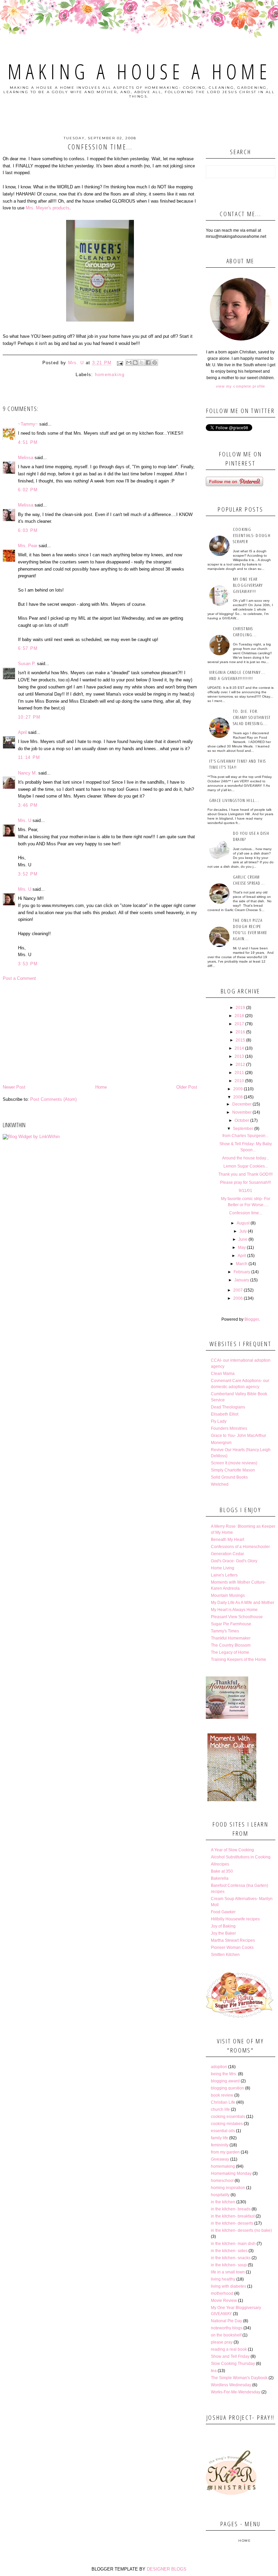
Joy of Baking (223, 1926)
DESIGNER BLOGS (167, 2569)
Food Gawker (223, 1912)
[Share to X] (142, 363)
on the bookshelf (226, 2335)
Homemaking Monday (231, 2173)
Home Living (223, 1568)
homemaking (110, 375)
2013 (239, 1056)
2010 (239, 1081)
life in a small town (228, 2272)
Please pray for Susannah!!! (245, 1182)
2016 (240, 1032)
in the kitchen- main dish (233, 2244)
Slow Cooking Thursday (233, 2364)
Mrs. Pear (28, 546)
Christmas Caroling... (245, 632)
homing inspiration (228, 2188)
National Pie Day (226, 2321)
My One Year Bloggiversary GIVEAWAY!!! (248, 585)
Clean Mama (223, 1374)
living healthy (223, 2279)
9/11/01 (245, 1191)
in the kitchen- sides (229, 2251)
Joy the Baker (223, 1933)
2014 (239, 1048)
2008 (238, 1097)
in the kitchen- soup (229, 2265)
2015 (240, 1040)
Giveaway (220, 2159)
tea (214, 2371)
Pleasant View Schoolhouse (237, 1617)
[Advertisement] (100, 1033)
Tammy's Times (225, 1631)
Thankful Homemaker (231, 1638)
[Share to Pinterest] (155, 363)
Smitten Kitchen (225, 1955)
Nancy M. (27, 773)
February (242, 1272)
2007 (238, 1290)
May (242, 1248)
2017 (239, 1024)
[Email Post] (120, 363)
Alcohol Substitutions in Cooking (241, 1857)
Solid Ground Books (229, 1477)
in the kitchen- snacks (231, 2258)
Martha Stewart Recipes (233, 1940)
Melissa (26, 458)
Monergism (221, 1443)
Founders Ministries (229, 1428)
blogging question (227, 2088)
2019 (240, 1008)
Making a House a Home (139, 71)
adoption (219, 2067)
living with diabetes (229, 2286)
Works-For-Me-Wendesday (236, 2392)
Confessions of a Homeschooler (240, 1547)
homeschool (222, 2181)
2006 (238, 1298)
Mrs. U (25, 820)
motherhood (222, 2293)
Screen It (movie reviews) (234, 1463)
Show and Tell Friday (230, 2356)
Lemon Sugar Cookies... (246, 1166)
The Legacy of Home (230, 1652)
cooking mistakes (227, 2124)
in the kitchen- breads (231, 2209)
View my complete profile (241, 386)
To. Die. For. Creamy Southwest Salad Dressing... (252, 717)
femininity (220, 2145)
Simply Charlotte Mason (233, 1470)
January (242, 1280)
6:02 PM (28, 490)
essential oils (223, 2131)
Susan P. (27, 664)
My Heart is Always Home (234, 1610)
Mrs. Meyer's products (48, 208)
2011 (239, 1073)
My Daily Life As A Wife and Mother (243, 1603)
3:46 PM (28, 805)
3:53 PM (28, 964)
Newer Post (14, 1087)
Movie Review (224, 2301)
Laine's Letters (224, 1575)
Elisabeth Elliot (225, 1414)
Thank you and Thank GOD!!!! (245, 1174)
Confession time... (246, 1213)
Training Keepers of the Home (239, 1660)
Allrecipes (220, 1864)
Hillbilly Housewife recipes (235, 1919)
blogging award (225, 2081)
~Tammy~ (28, 424)
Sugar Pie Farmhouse (231, 1624)
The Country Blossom (231, 1645)
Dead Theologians (228, 1407)
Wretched (220, 1484)
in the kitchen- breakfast (233, 2216)
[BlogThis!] (135, 363)
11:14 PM (29, 757)
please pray (222, 2342)
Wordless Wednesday (231, 2385)
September (243, 1129)
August (243, 1223)
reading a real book (229, 2349)
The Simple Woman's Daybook (239, 2378)
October (242, 1120)
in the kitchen (223, 2202)
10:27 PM (29, 717)
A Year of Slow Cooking (232, 1850)
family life (220, 2138)
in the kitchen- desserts (232, 2223)
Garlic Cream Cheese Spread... (249, 880)
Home (101, 1087)
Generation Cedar (227, 1554)
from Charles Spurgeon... (245, 1136)
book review (222, 2095)
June (243, 1239)
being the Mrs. (224, 2074)
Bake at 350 (222, 1871)
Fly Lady (219, 1421)
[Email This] (129, 363)
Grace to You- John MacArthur (239, 1436)
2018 (239, 1016)
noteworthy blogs (227, 2328)
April (22, 732)
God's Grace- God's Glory (234, 1561)
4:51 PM (28, 442)
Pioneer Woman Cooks (232, 1948)
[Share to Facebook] (148, 363)
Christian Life (223, 2102)
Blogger (252, 1319)
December (242, 1104)
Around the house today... (245, 1158)
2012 (240, 1065)
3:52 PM (28, 874)
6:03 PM (28, 530)
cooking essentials (228, 2117)
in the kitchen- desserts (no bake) (241, 2230)
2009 (238, 1089)
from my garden (225, 2152)
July (243, 1231)
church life (220, 2109)
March (242, 1264)
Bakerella (220, 1878)
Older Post (187, 1087)
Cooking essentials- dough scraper (252, 535)
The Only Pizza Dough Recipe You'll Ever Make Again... (250, 929)
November (242, 1112)
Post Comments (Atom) (53, 1099)
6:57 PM (28, 648)
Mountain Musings (228, 1595)
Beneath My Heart (227, 1540)
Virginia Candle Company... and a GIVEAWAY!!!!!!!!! (237, 675)
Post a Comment (19, 978)
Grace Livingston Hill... (234, 800)
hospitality (220, 2195)
